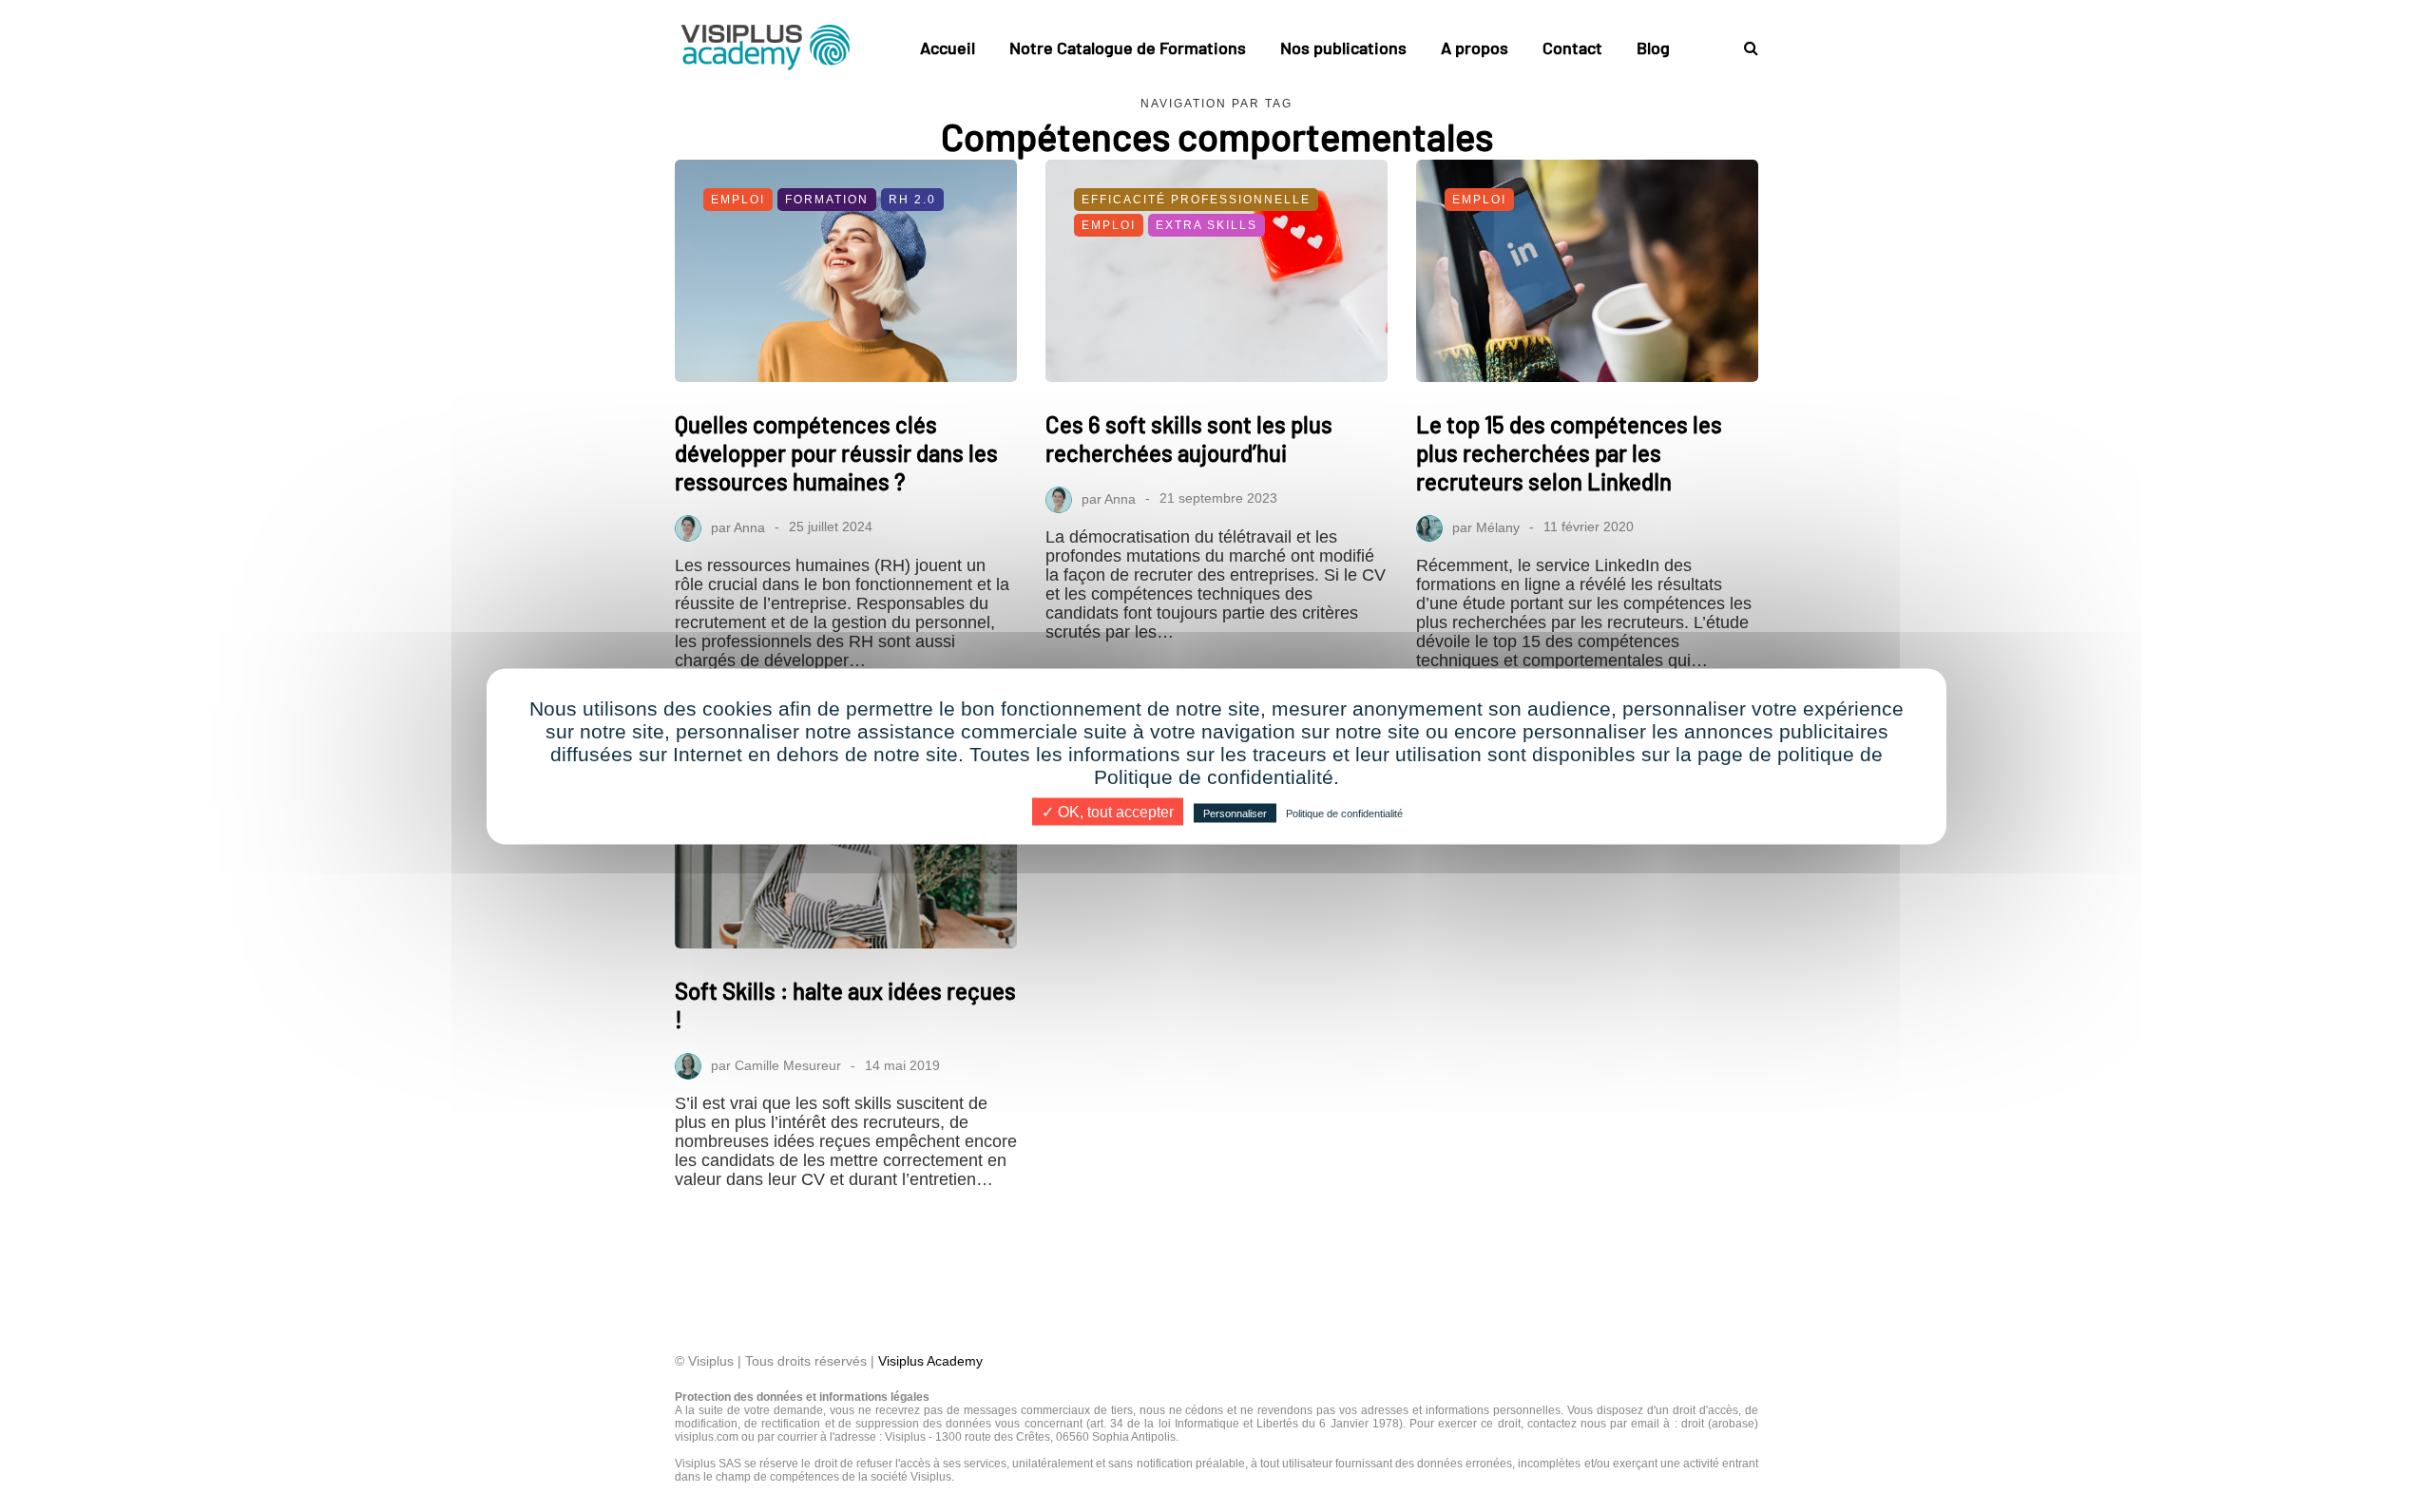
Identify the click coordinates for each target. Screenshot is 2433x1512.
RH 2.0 (912, 200)
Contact (1572, 48)
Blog (1653, 48)
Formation (827, 200)
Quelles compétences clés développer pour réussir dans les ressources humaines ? (836, 453)
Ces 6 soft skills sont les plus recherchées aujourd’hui (1189, 439)
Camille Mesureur (788, 1065)
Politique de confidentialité (1344, 813)
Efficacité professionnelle (1196, 200)
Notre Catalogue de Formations (1128, 48)
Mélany (1498, 526)
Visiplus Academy (930, 1361)
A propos (1475, 48)
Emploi (738, 200)
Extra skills (1207, 225)
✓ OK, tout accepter (1108, 811)
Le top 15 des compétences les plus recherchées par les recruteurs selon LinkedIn (1569, 453)
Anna (749, 526)
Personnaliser (1235, 813)
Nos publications (1343, 48)
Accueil (948, 48)
